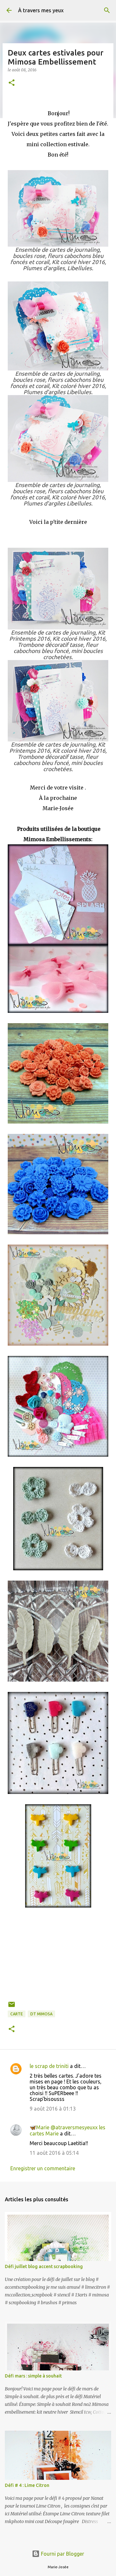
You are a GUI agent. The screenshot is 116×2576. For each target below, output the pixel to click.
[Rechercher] (107, 10)
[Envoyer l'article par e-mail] (12, 2007)
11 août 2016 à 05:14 (54, 2153)
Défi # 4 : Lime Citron (27, 2485)
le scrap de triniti (49, 2066)
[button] (12, 83)
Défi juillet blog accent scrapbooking (44, 2266)
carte (17, 2014)
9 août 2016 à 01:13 (53, 2109)
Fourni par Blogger (62, 2554)
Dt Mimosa (41, 2014)
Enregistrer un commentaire (43, 2168)
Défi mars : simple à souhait (33, 2376)
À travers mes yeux (41, 10)
